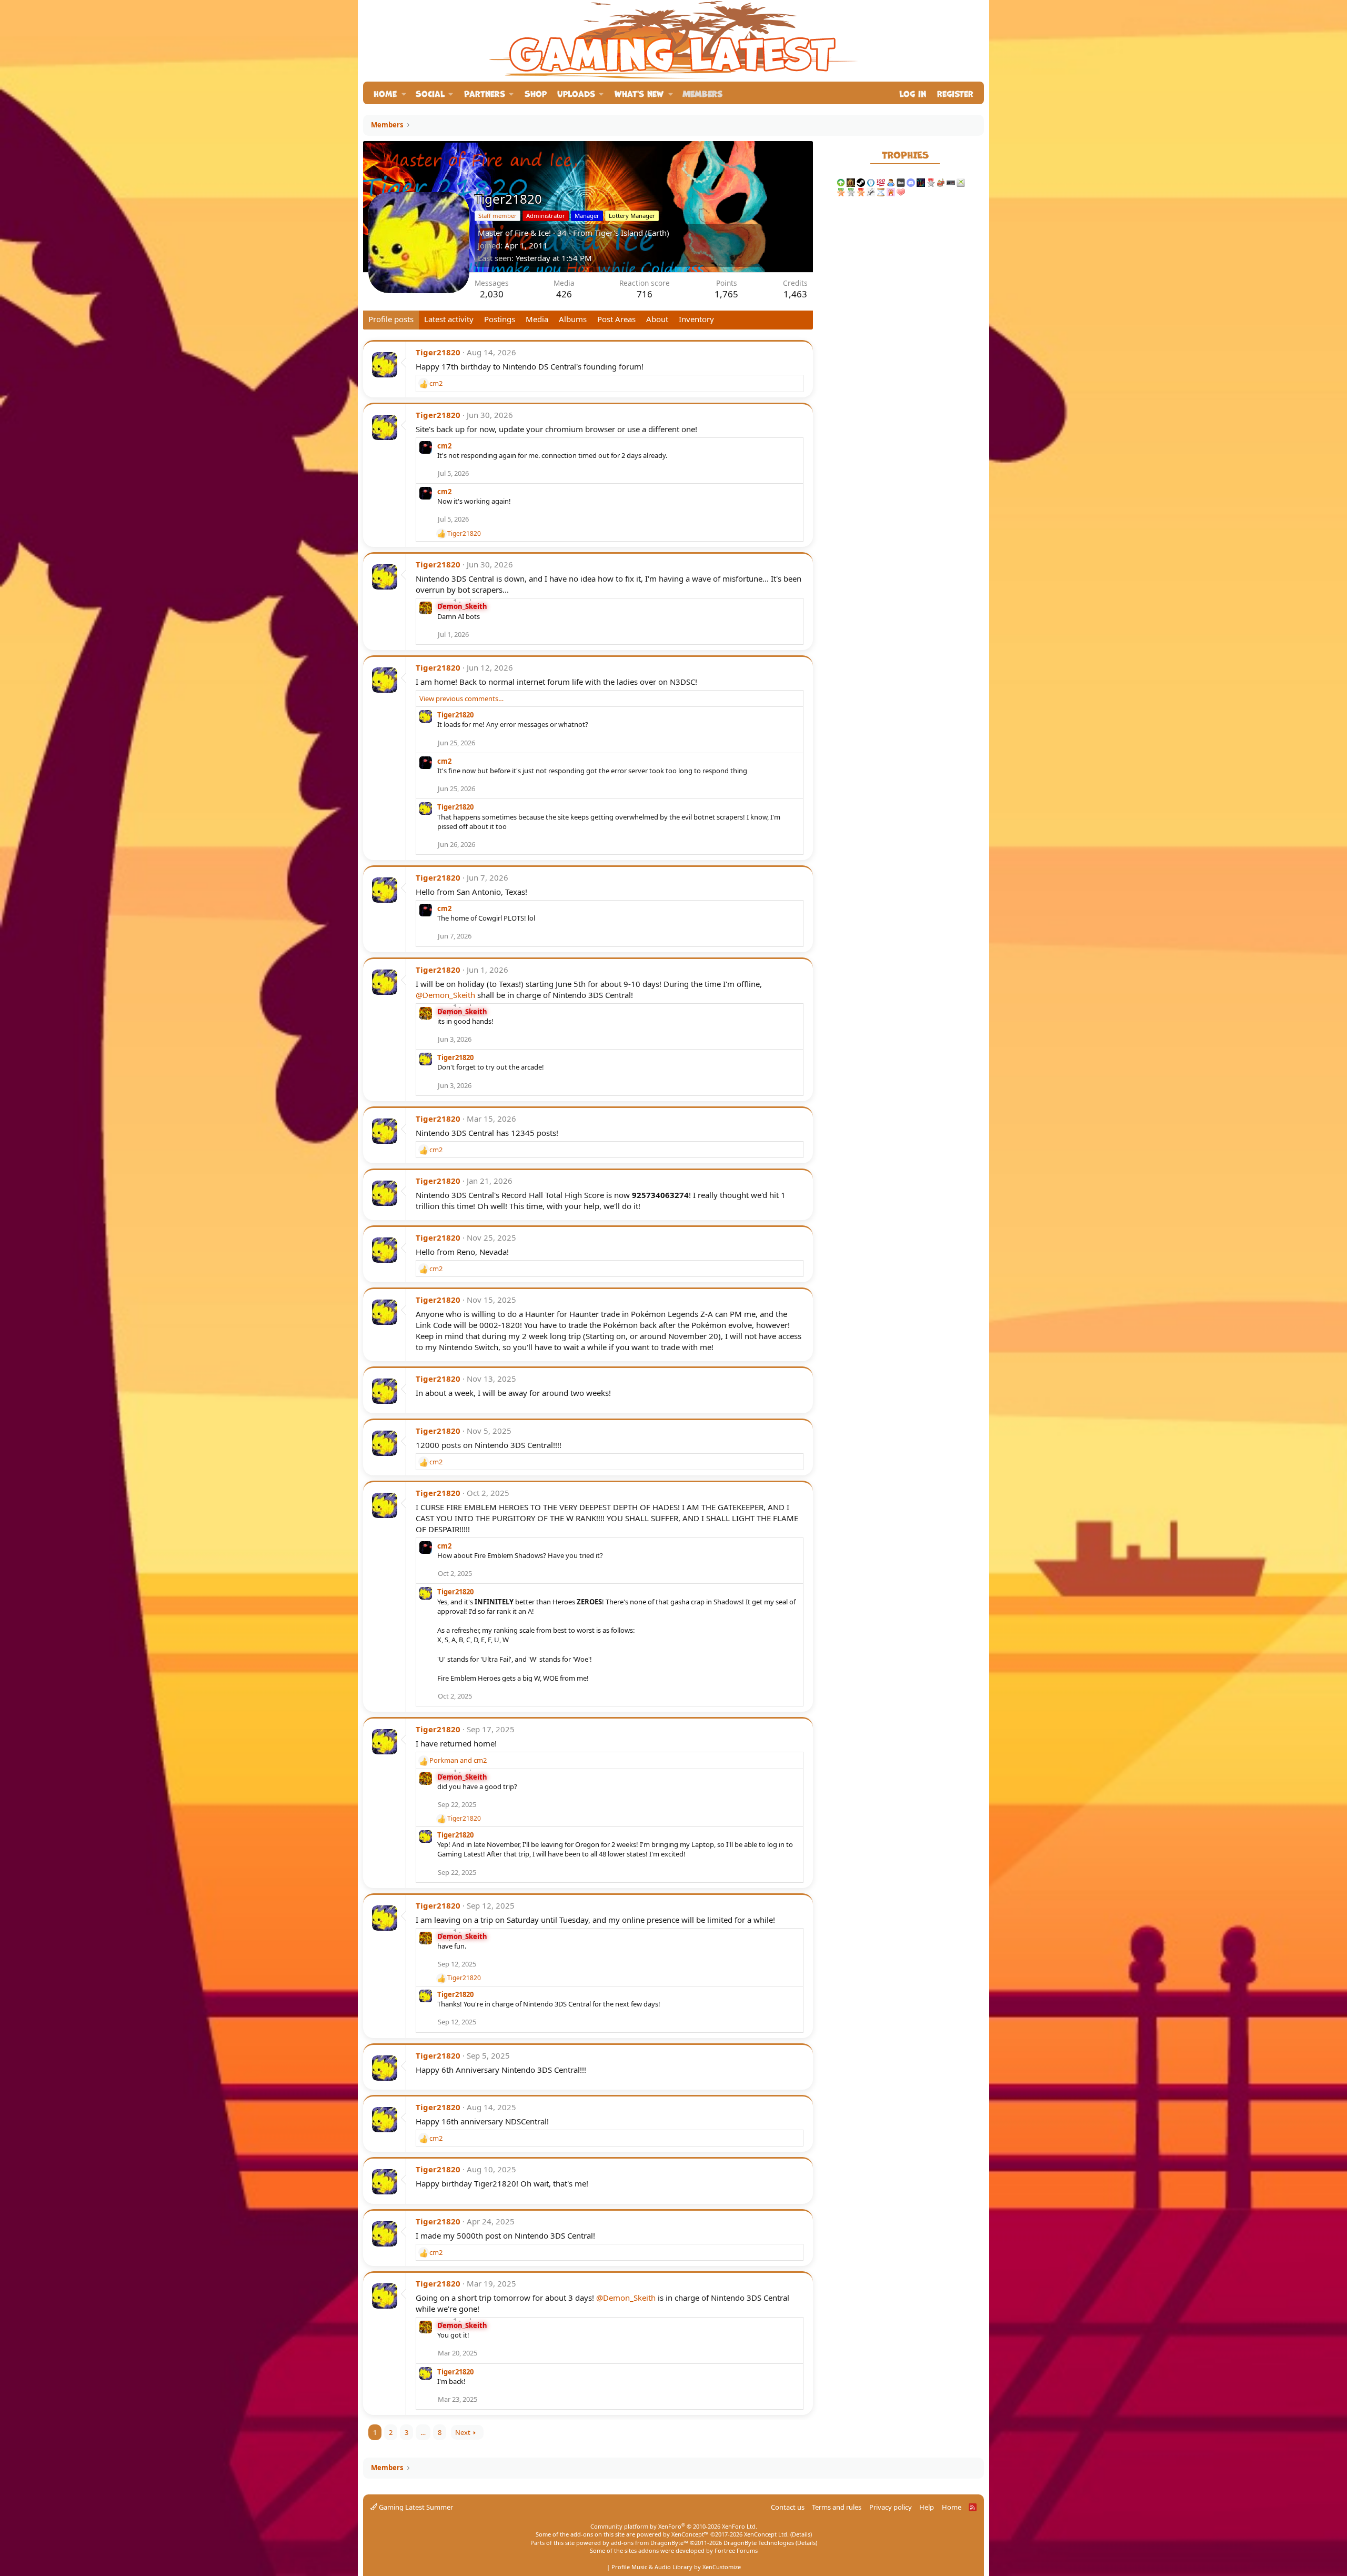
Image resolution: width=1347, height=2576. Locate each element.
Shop (536, 93)
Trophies (905, 154)
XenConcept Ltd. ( (768, 2534)
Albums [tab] (573, 319)
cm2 (444, 446)
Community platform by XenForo (674, 2526)
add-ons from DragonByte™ (650, 2543)
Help (927, 2507)
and (458, 1760)
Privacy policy (891, 2507)
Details (801, 2534)
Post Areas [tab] (616, 319)
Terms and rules (837, 2507)
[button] (404, 93)
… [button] (423, 2432)
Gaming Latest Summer (415, 2507)
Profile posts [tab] (391, 319)
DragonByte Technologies (759, 2543)
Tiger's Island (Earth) (632, 233)
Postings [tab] (500, 319)
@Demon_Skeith (445, 995)
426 (564, 294)
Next (463, 2432)
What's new (639, 93)
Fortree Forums (736, 2550)
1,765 (726, 294)
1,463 (795, 294)
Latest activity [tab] (449, 319)
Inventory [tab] (696, 319)
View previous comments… (461, 698)
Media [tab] (537, 319)
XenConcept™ (690, 2534)
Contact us (788, 2507)
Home (385, 93)
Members (702, 93)
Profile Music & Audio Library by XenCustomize (676, 2567)
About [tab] (657, 319)
